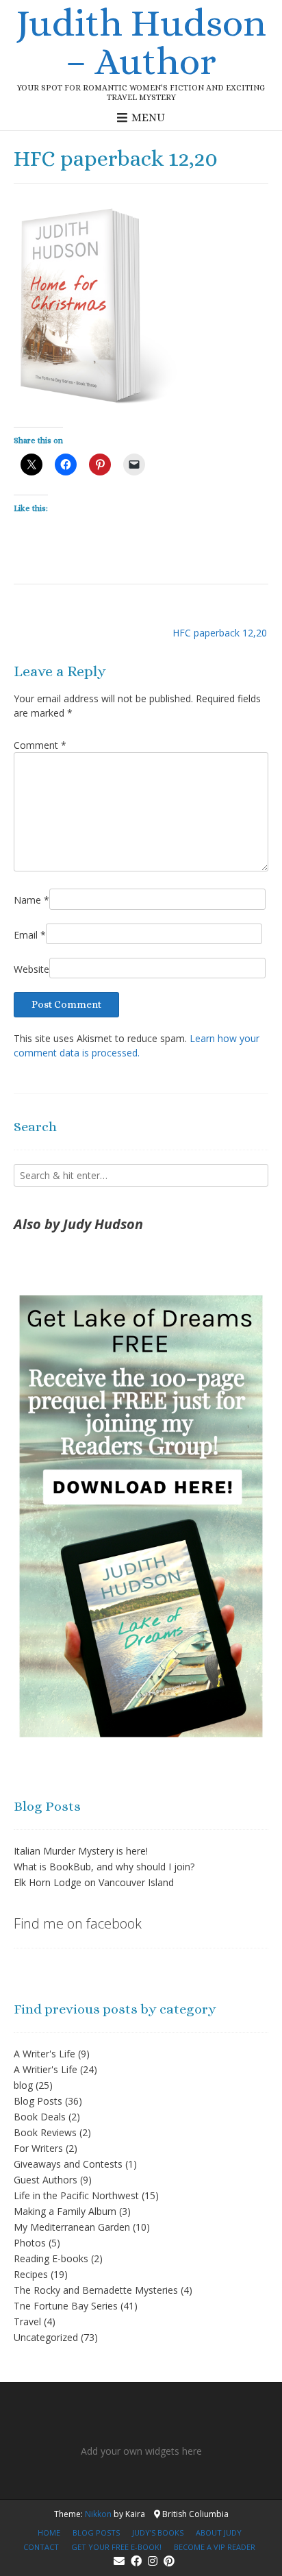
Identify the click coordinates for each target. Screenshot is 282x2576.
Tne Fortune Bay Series (66, 2306)
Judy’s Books (158, 2532)
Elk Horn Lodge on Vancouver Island (94, 1882)
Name (31, 900)
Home (49, 2532)
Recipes (31, 2274)
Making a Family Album (65, 2211)
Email (30, 935)
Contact (41, 2547)
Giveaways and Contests (68, 2164)
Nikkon (98, 2514)
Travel (27, 2321)
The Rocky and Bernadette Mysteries (96, 2290)
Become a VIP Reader (215, 2547)
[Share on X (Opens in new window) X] (31, 465)
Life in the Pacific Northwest (76, 2195)
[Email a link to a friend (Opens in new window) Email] (134, 465)
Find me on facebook (78, 1923)
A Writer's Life (44, 2054)
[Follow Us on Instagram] (153, 2561)
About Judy (219, 2532)
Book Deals (40, 2117)
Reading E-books (51, 2258)
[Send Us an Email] (119, 2561)
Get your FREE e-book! (116, 2547)
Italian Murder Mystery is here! (81, 1851)
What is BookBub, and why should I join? (104, 1867)
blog (23, 2085)
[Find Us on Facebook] (136, 2561)
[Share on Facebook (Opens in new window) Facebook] (66, 465)
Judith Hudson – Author (141, 42)
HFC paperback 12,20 (220, 633)
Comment (40, 745)
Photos (30, 2243)
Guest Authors (46, 2180)
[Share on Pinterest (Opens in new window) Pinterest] (100, 465)
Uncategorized (46, 2337)
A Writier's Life (46, 2069)
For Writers (38, 2148)
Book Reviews (45, 2132)
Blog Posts (38, 2101)
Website (31, 969)
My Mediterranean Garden (72, 2227)
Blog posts (96, 2532)
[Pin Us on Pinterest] (169, 2561)
